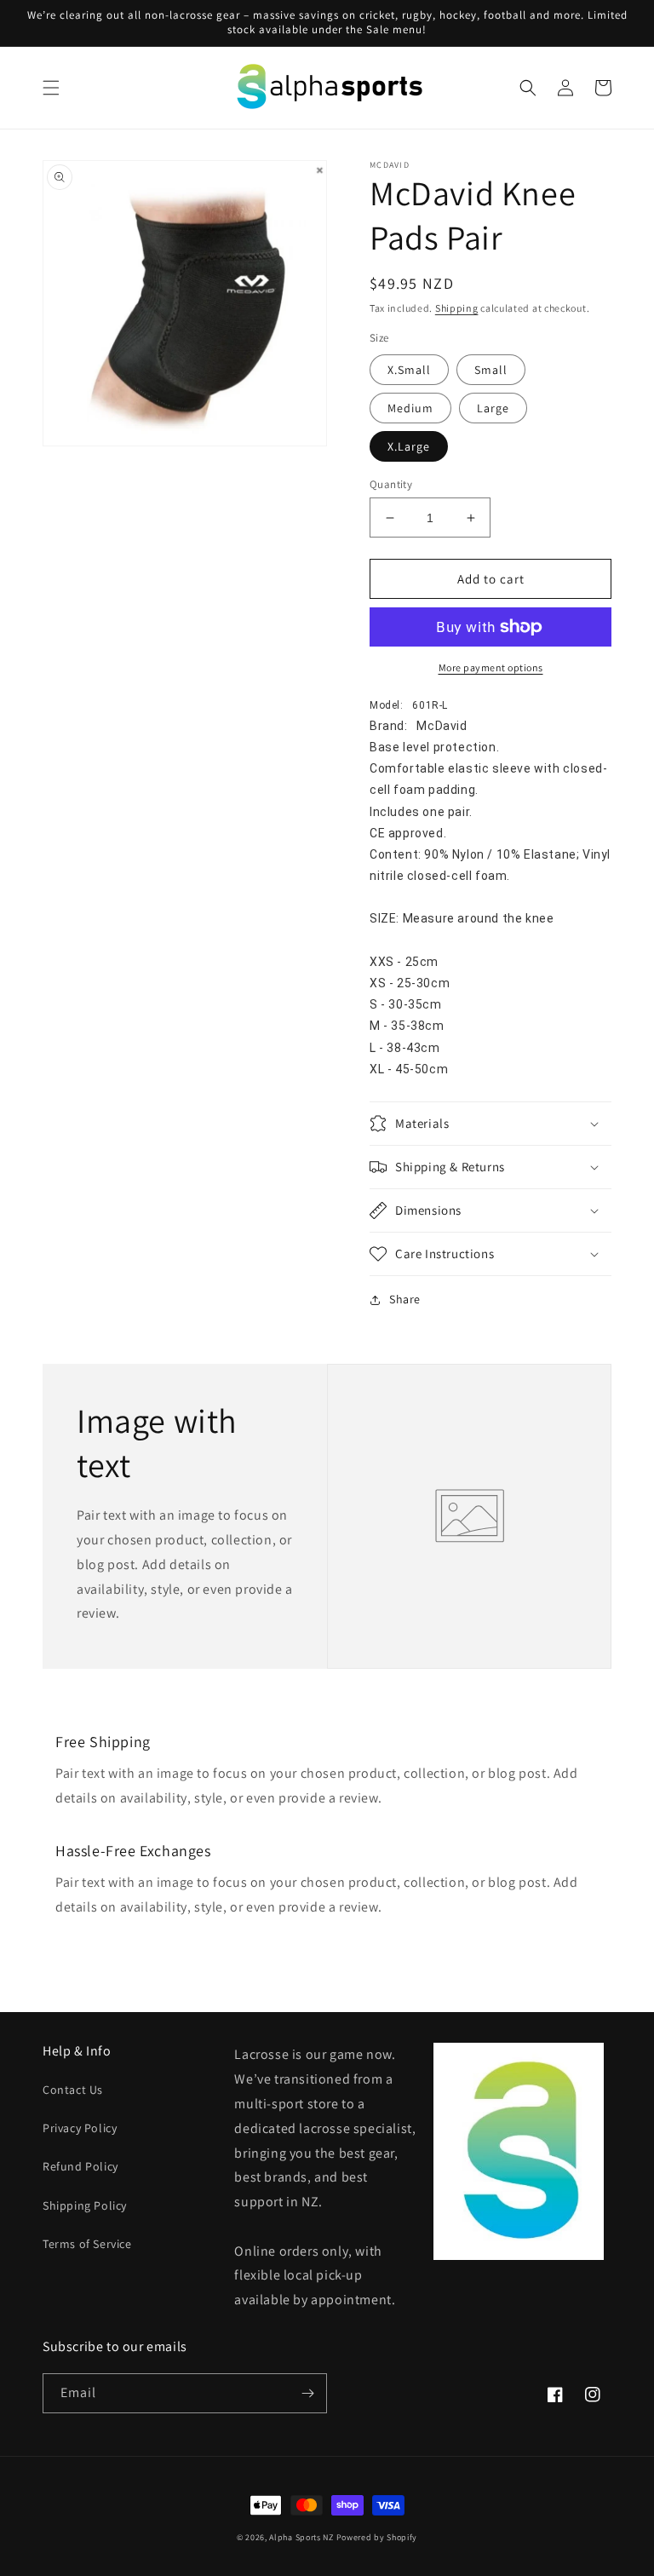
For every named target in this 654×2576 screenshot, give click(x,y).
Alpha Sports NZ (301, 2537)
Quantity (391, 484)
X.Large (409, 446)
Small (491, 370)
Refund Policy (80, 2166)
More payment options (491, 667)
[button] (51, 88)
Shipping (457, 308)
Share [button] (405, 1299)
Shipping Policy (85, 2205)
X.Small (409, 370)
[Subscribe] (307, 2393)
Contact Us (73, 2090)
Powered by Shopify (377, 2537)
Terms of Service (87, 2244)
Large (493, 408)
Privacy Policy (80, 2128)
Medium (410, 408)
